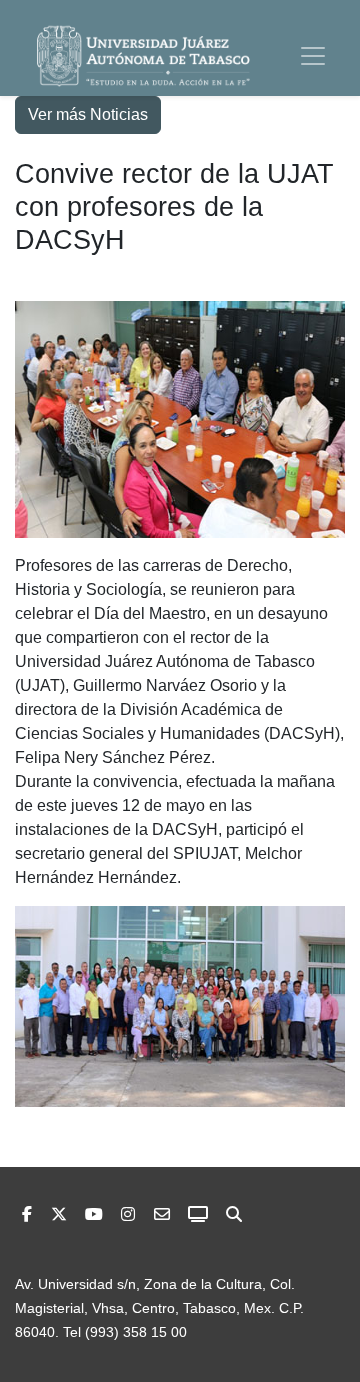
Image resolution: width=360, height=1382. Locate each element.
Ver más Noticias (88, 114)
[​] (128, 1214)
